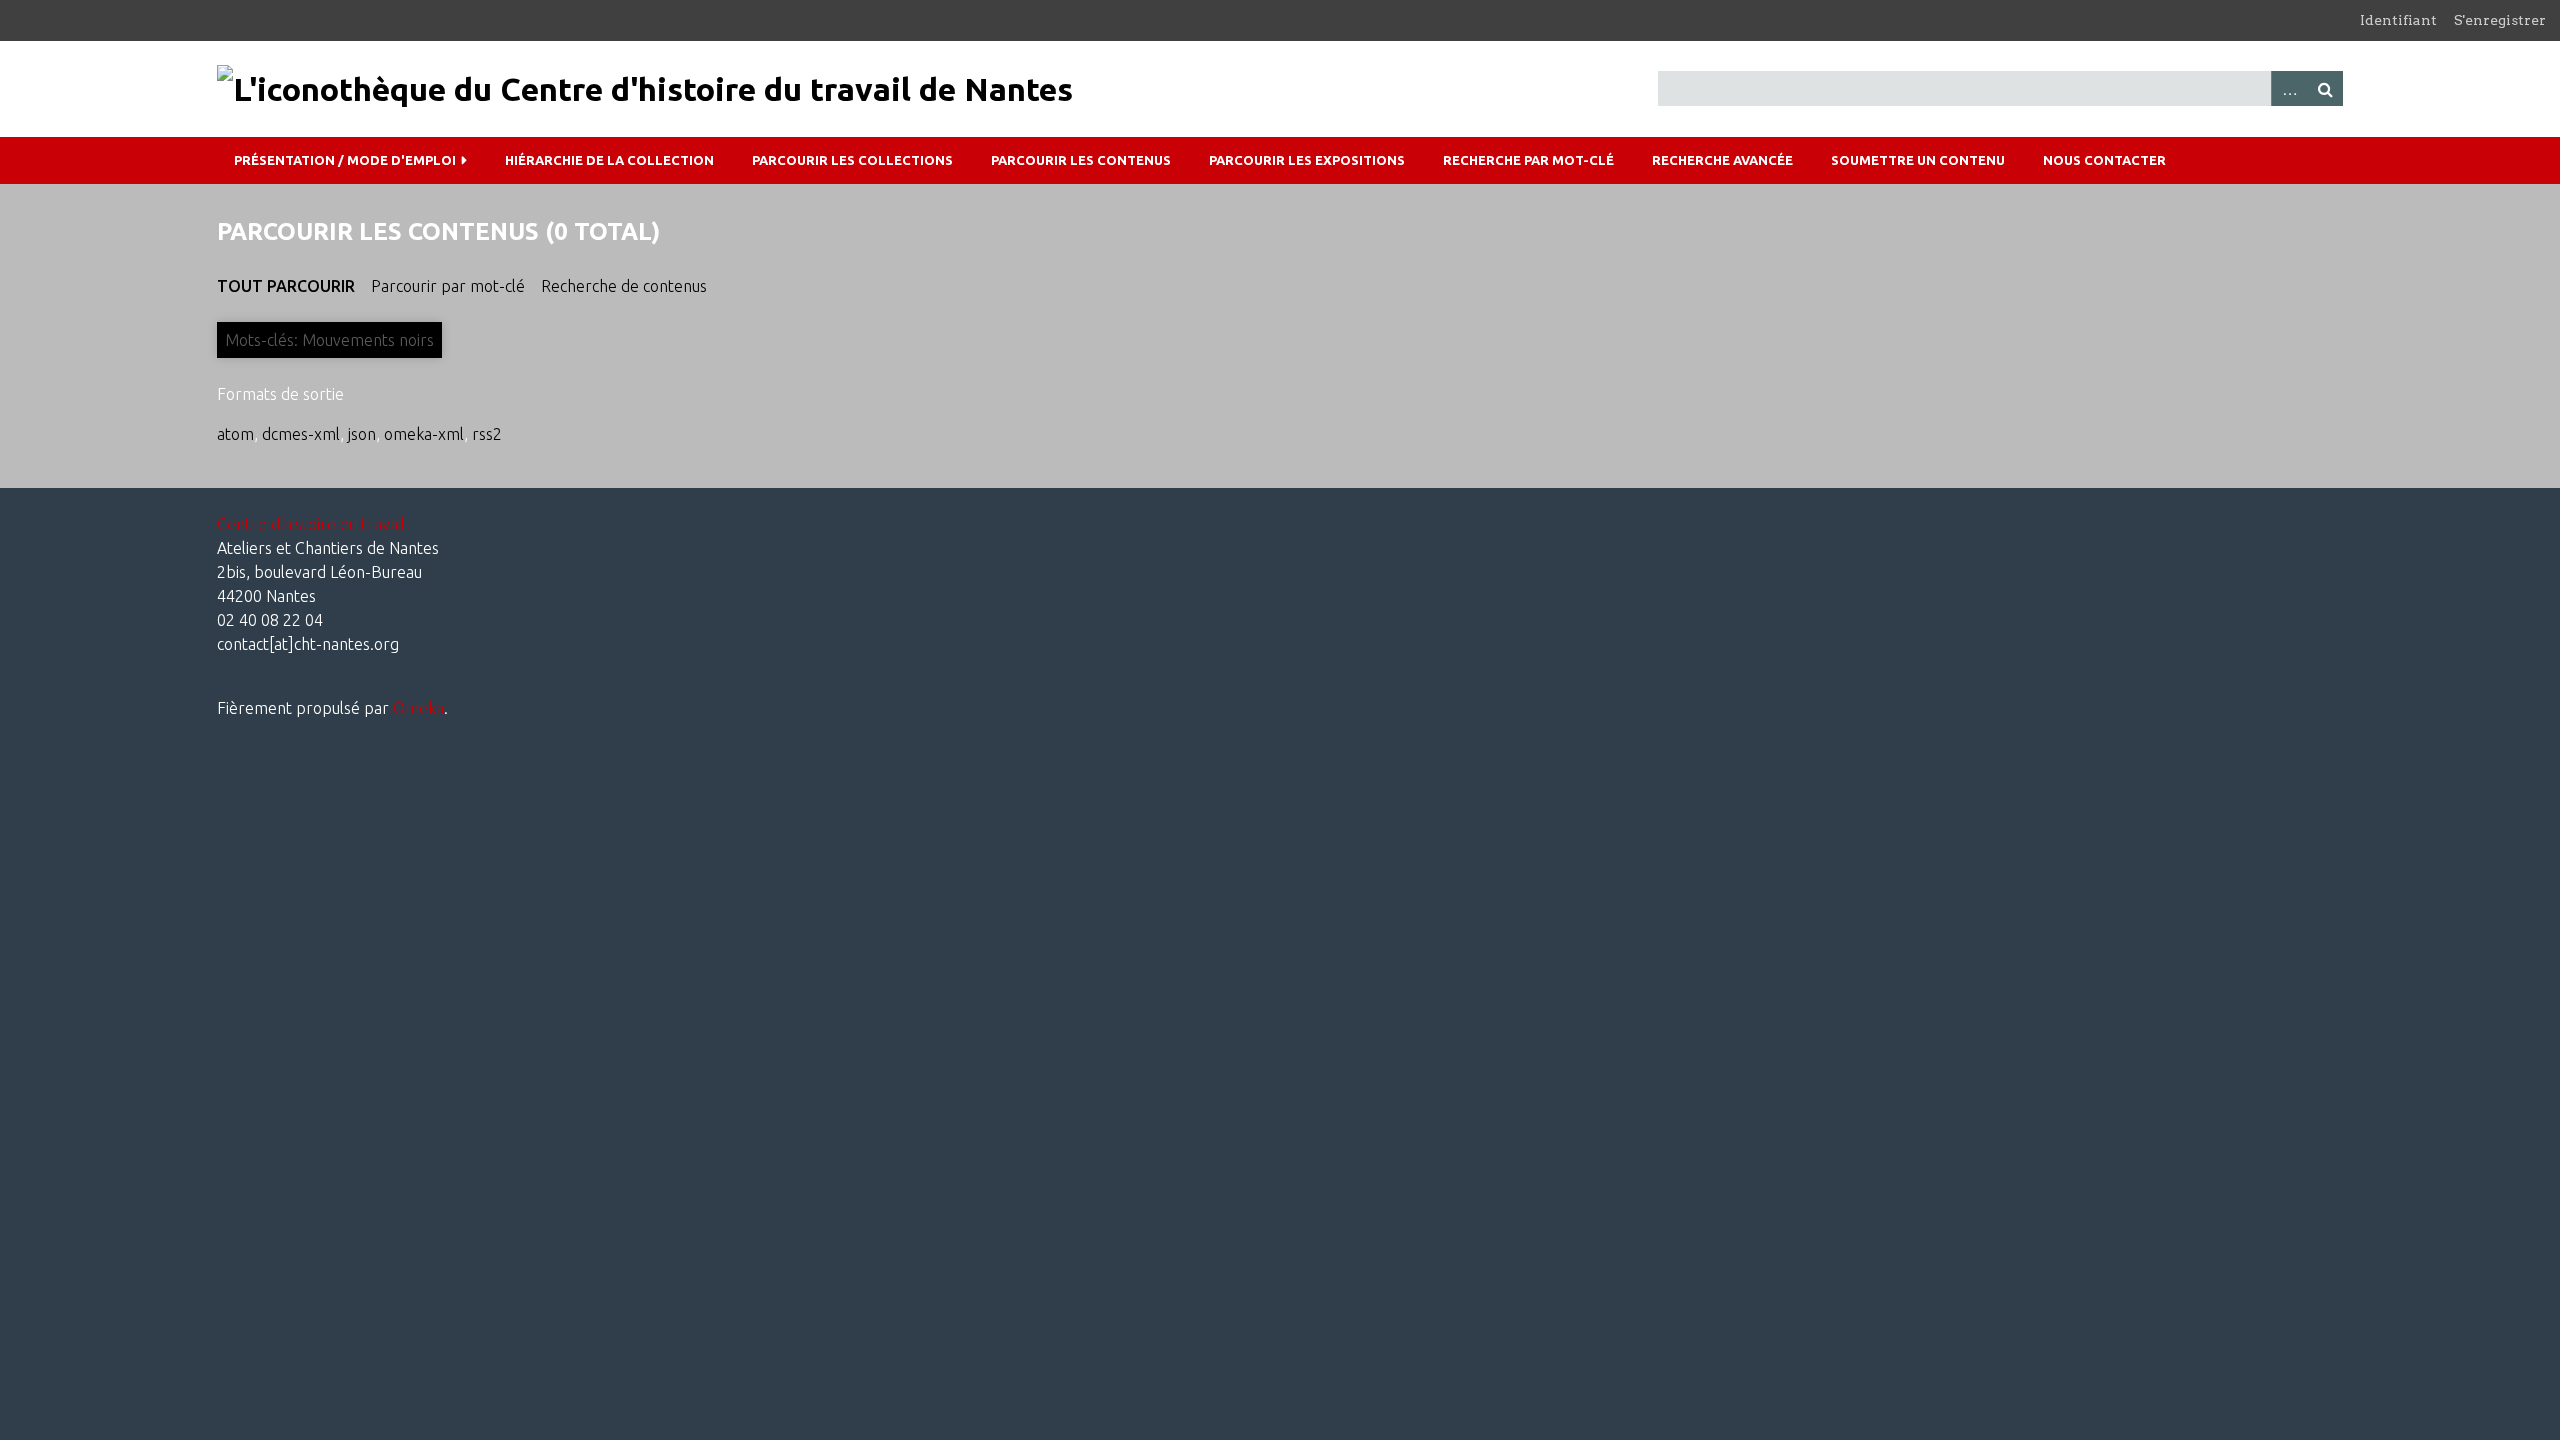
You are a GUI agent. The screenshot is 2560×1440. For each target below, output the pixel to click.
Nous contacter (2104, 160)
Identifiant (2398, 20)
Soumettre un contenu (1918, 160)
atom (235, 434)
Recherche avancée (1722, 160)
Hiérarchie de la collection (609, 160)
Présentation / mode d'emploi (345, 160)
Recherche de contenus (624, 286)
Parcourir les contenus (1081, 160)
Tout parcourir (286, 286)
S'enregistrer (2500, 20)
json (362, 434)
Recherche (2325, 88)
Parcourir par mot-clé (448, 286)
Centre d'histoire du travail (311, 524)
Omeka (418, 708)
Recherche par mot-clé (1528, 160)
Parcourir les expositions (1307, 160)
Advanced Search (2289, 88)
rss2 (487, 434)
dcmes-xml (301, 434)
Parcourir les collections (852, 160)
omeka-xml (424, 434)
